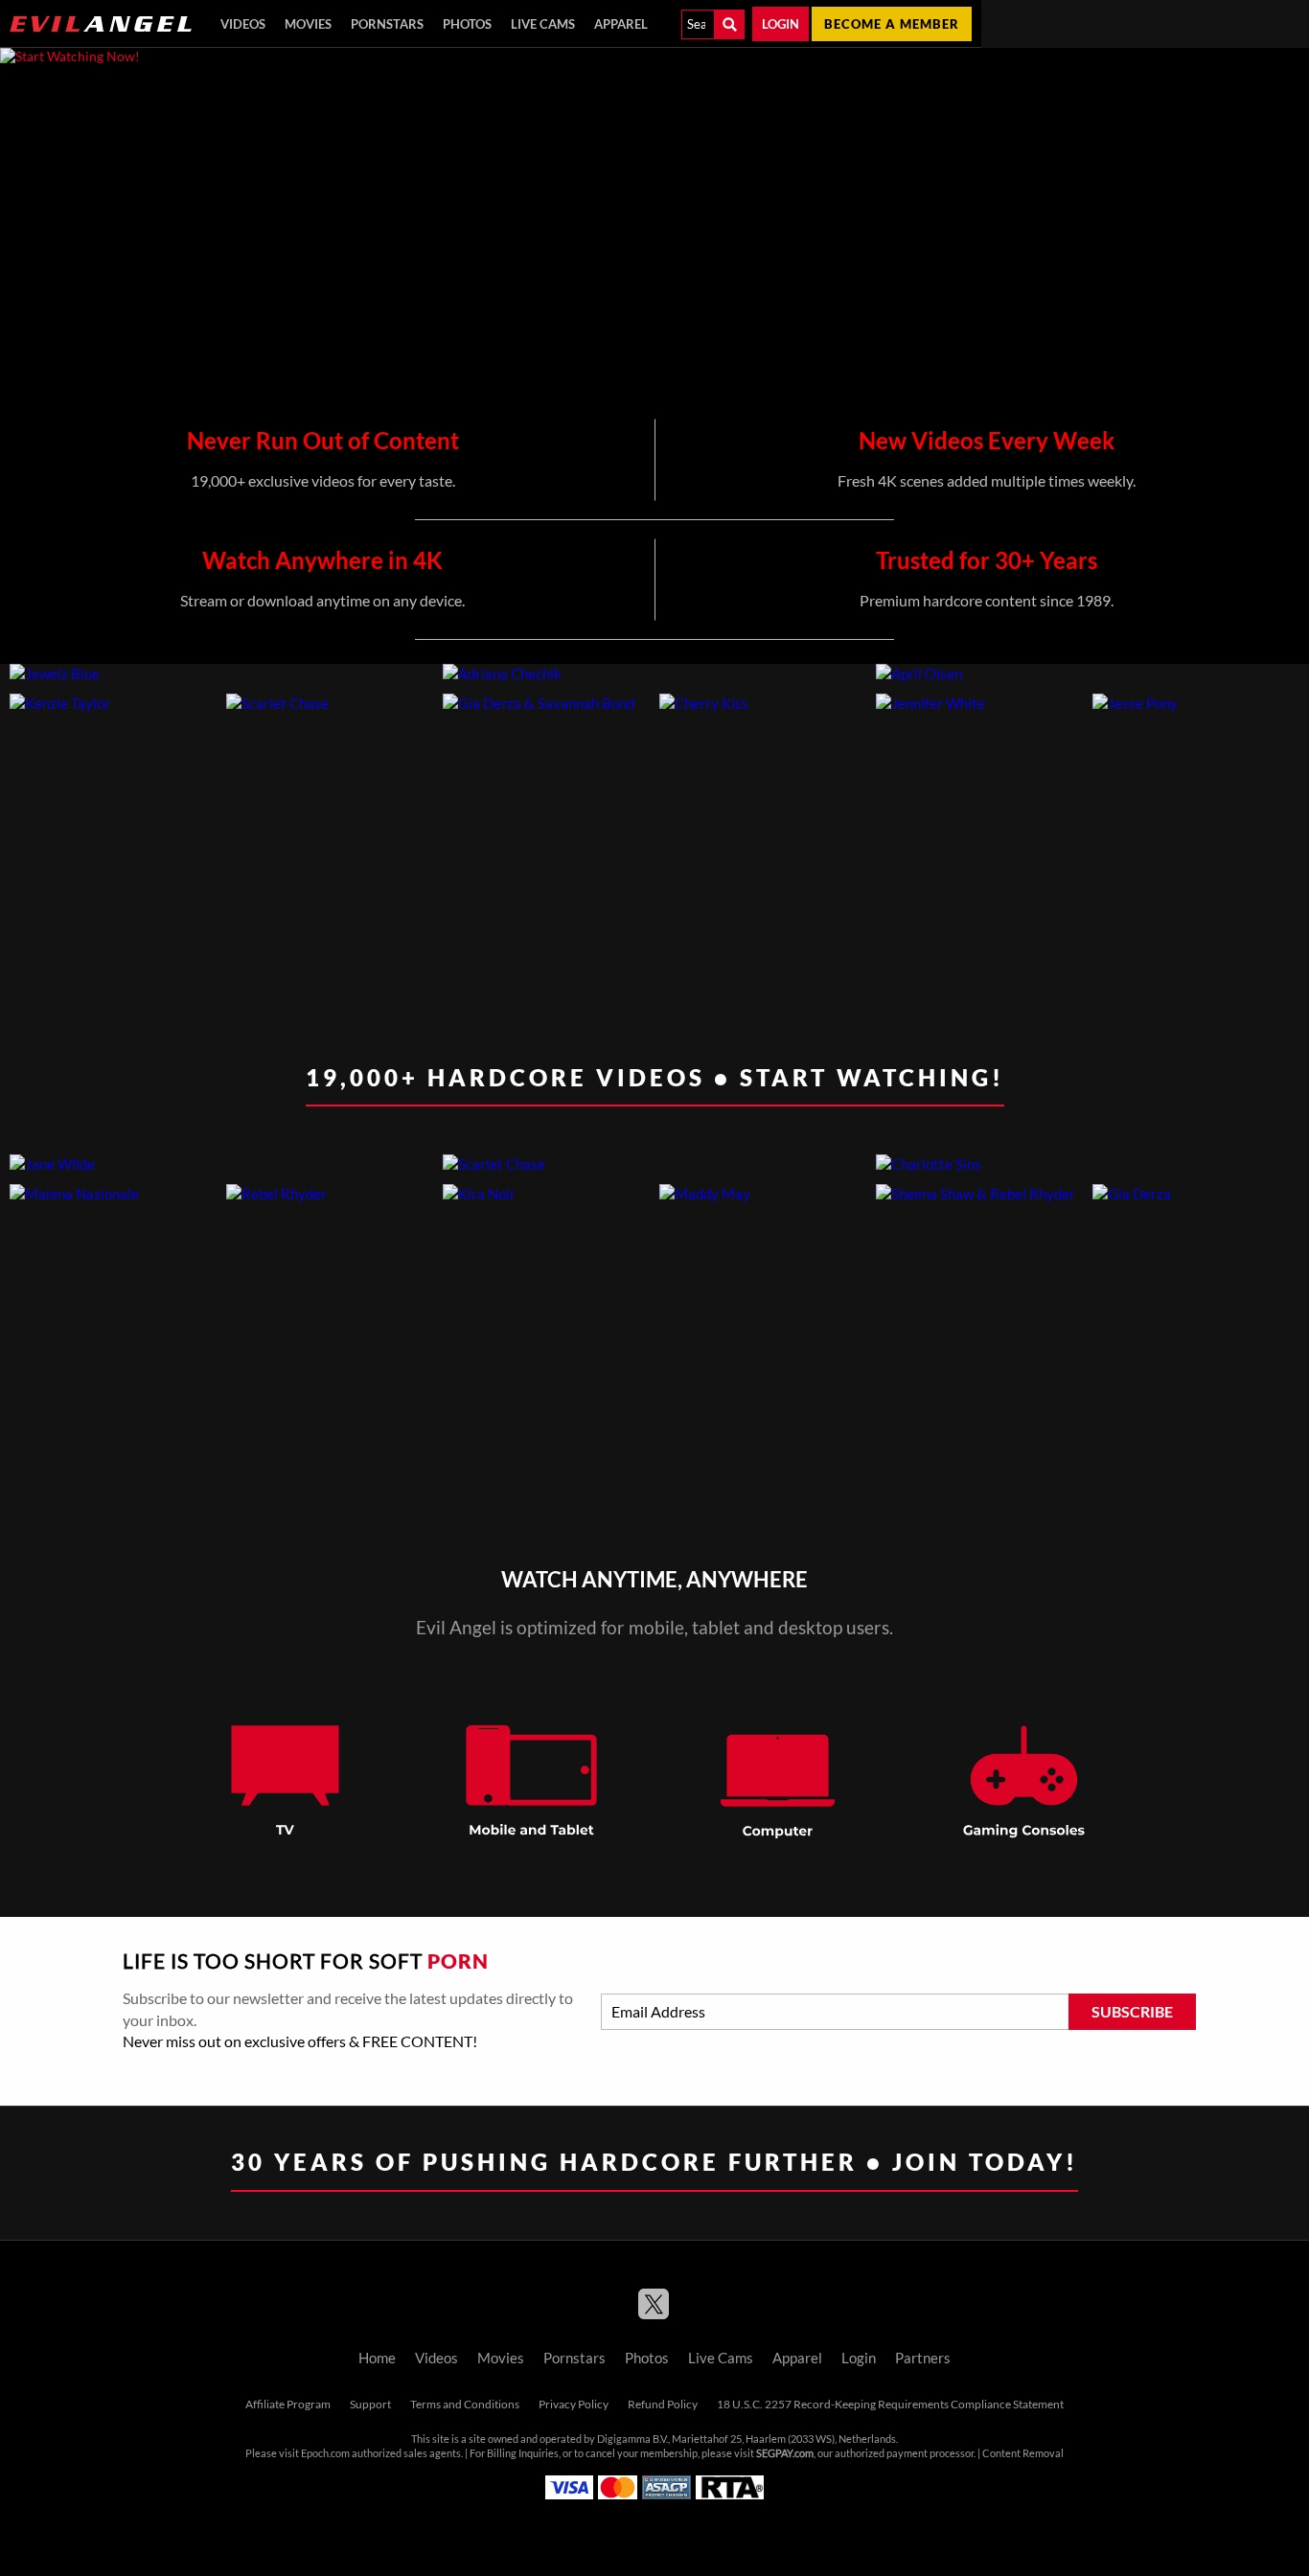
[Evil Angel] (101, 24)
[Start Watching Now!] (491, 227)
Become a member (892, 24)
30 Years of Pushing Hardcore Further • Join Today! (654, 2162)
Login (781, 24)
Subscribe (1132, 2012)
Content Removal (1023, 2453)
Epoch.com (325, 2453)
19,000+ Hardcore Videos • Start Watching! (655, 1077)
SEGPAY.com (785, 2453)
